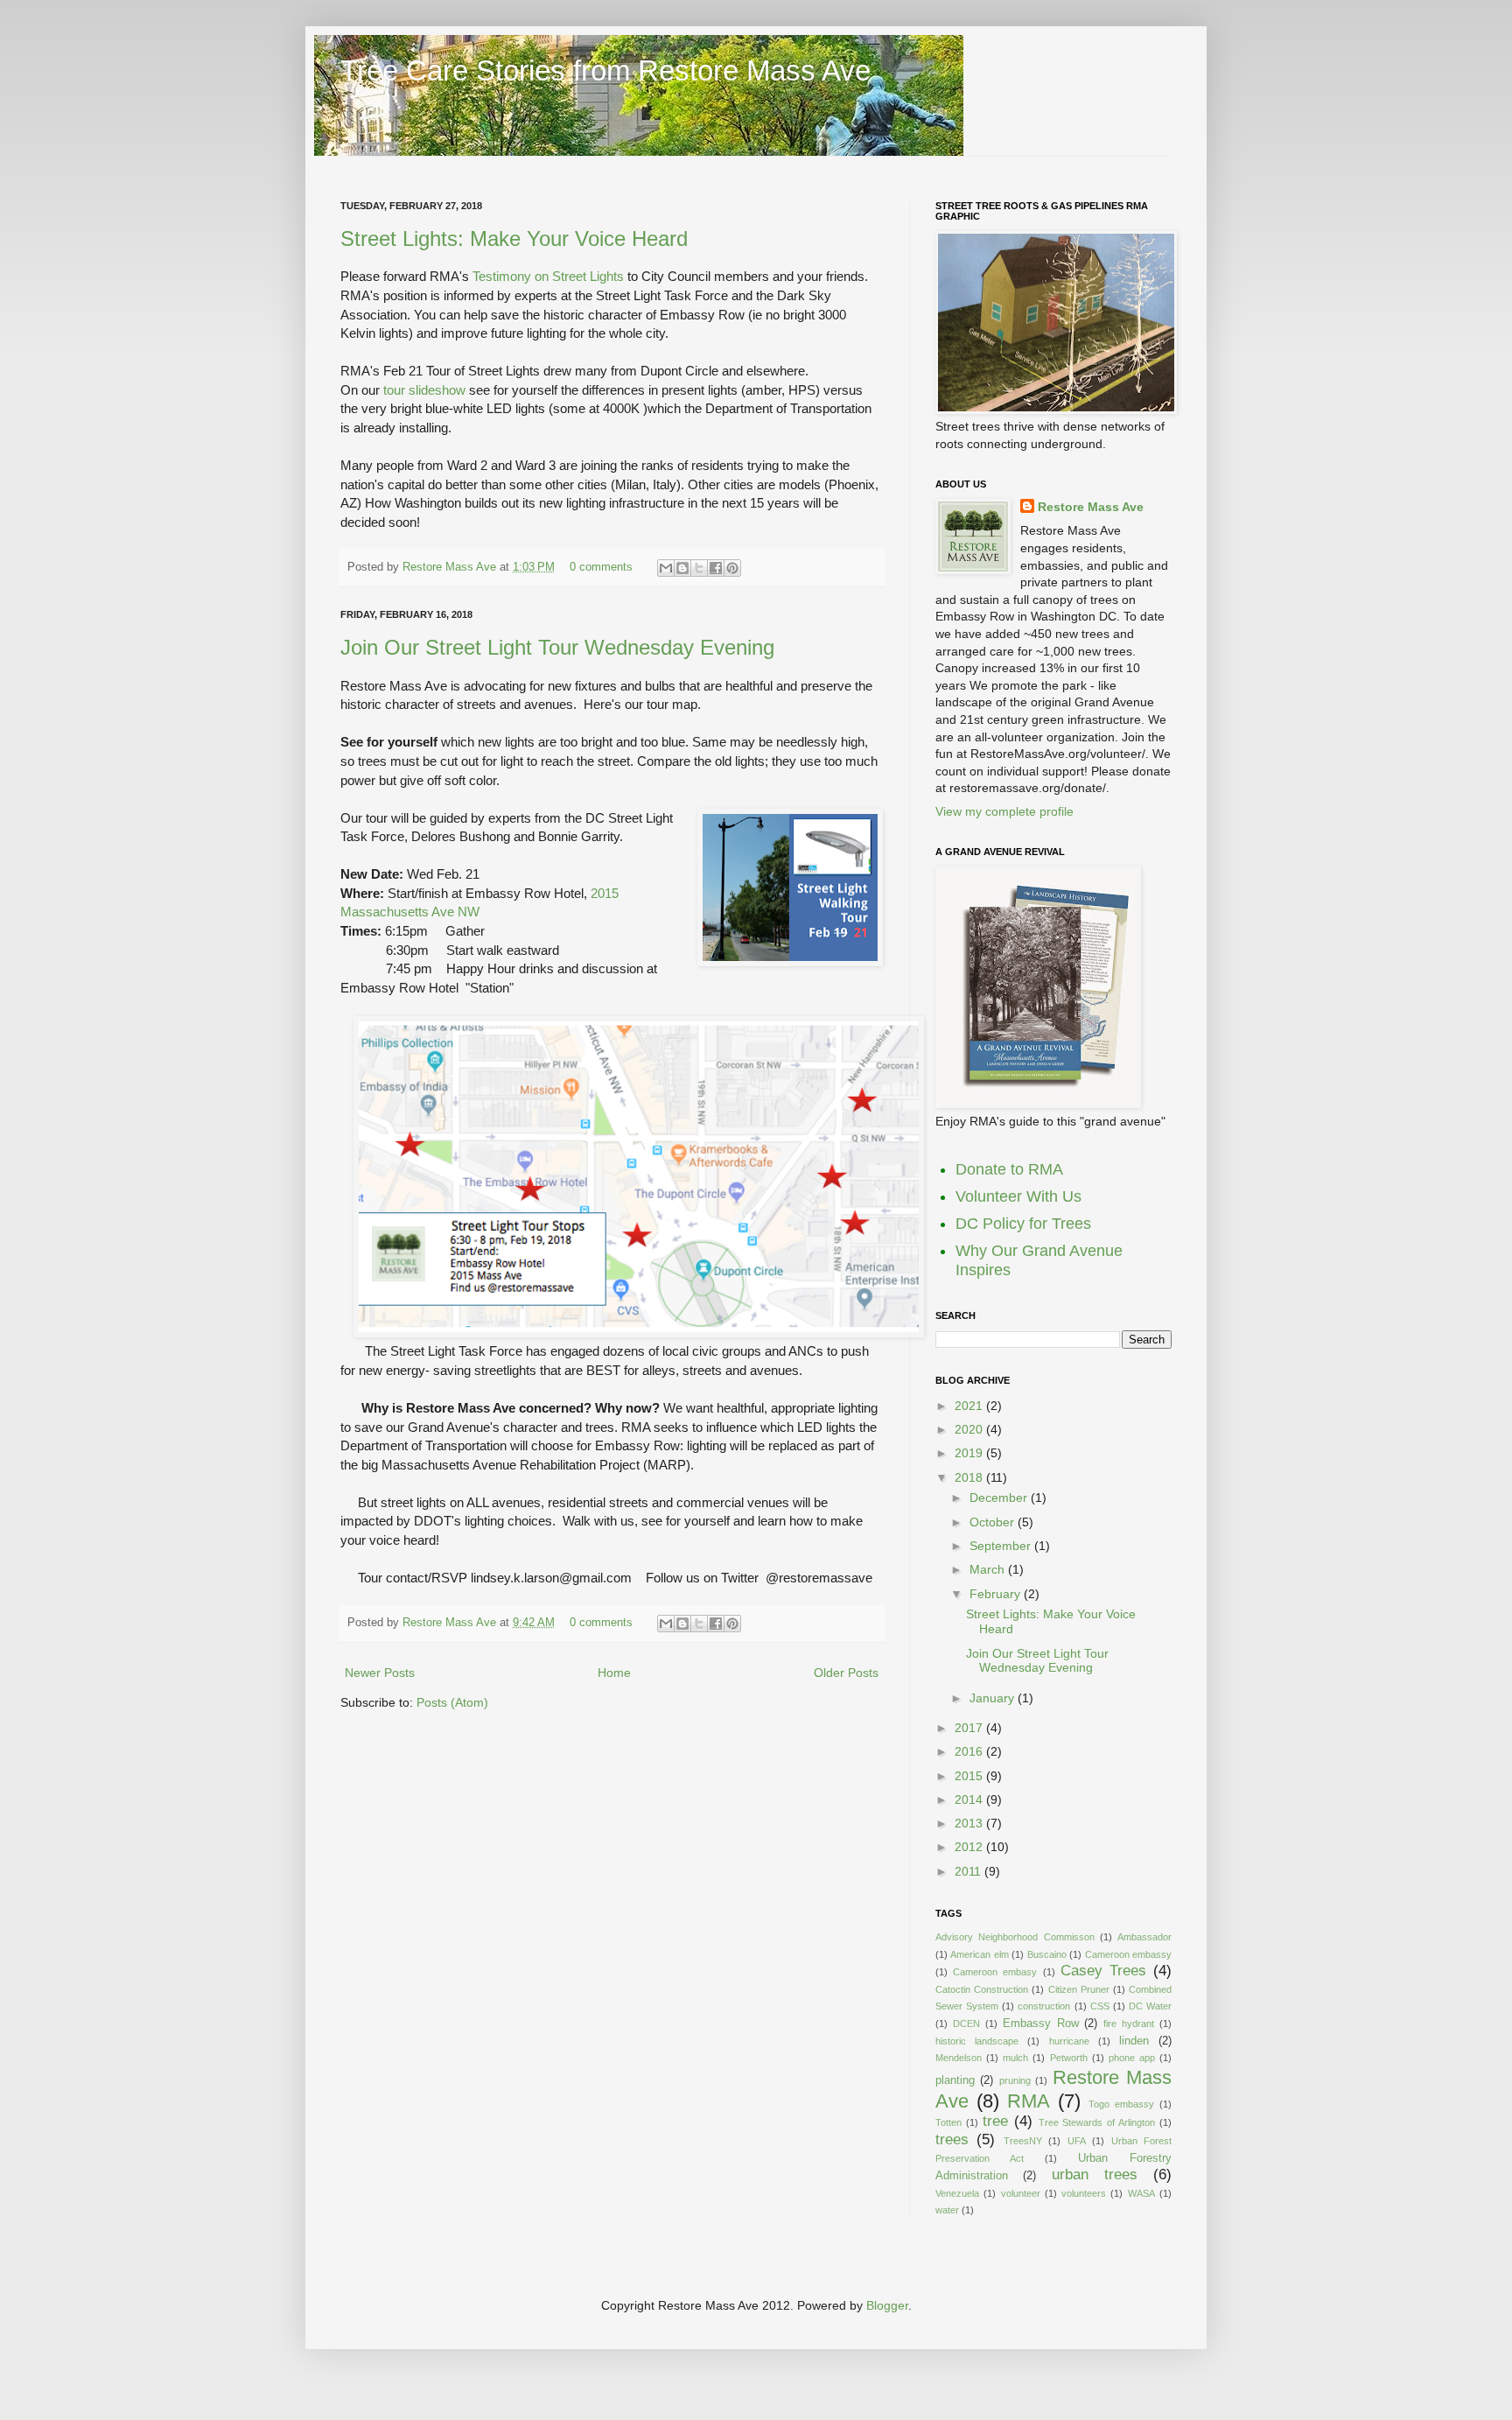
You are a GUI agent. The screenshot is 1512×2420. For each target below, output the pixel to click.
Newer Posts (380, 1673)
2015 (970, 1776)
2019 (970, 1453)
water (947, 2210)
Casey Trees (1103, 1971)
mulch (1015, 2058)
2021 (970, 1406)
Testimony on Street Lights (548, 276)
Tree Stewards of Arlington (1097, 2122)
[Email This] (666, 568)
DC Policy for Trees (1023, 1224)
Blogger (887, 2305)
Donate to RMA (1009, 1169)
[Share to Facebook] (716, 568)
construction (1044, 2006)
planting (955, 2080)
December (1000, 1498)
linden (1134, 2041)
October (994, 1522)
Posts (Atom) (452, 1702)
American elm (979, 1954)
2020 (970, 1429)
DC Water (1150, 2006)
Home (614, 1673)
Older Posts (846, 1673)
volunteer (1021, 2193)
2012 (970, 1847)
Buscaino (1047, 1954)
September (1002, 1546)
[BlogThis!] (682, 568)
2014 (970, 1799)
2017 (970, 1728)
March (989, 1569)
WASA (1141, 2193)
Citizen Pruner (1079, 1989)
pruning (1015, 2080)
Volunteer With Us (1018, 1196)
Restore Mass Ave (451, 567)
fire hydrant (1129, 2024)
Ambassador (1144, 1937)
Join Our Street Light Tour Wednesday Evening (557, 647)
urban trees (1095, 2174)
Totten (948, 2122)
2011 (969, 1871)
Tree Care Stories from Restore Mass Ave (605, 70)
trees (952, 2139)
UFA (1077, 2141)
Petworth (1069, 2058)
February (997, 1594)
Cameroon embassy (1128, 1954)
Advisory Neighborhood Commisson (1015, 1937)
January (994, 1698)
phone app (1132, 2058)
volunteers (1084, 2193)
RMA (1029, 2101)
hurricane (1069, 2041)
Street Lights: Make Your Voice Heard (514, 238)
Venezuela (957, 2193)
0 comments (601, 567)
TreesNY (1023, 2141)
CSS (1100, 2006)
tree (995, 2121)
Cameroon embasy (995, 1972)
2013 (970, 1823)
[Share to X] (699, 568)
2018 (970, 1477)
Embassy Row (1041, 2024)
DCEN (966, 2024)
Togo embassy (1121, 2104)
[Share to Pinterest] (732, 568)
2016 (970, 1751)
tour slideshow (424, 390)
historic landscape (977, 2041)
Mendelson (959, 2058)
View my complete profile (1004, 811)
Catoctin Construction (982, 1989)
